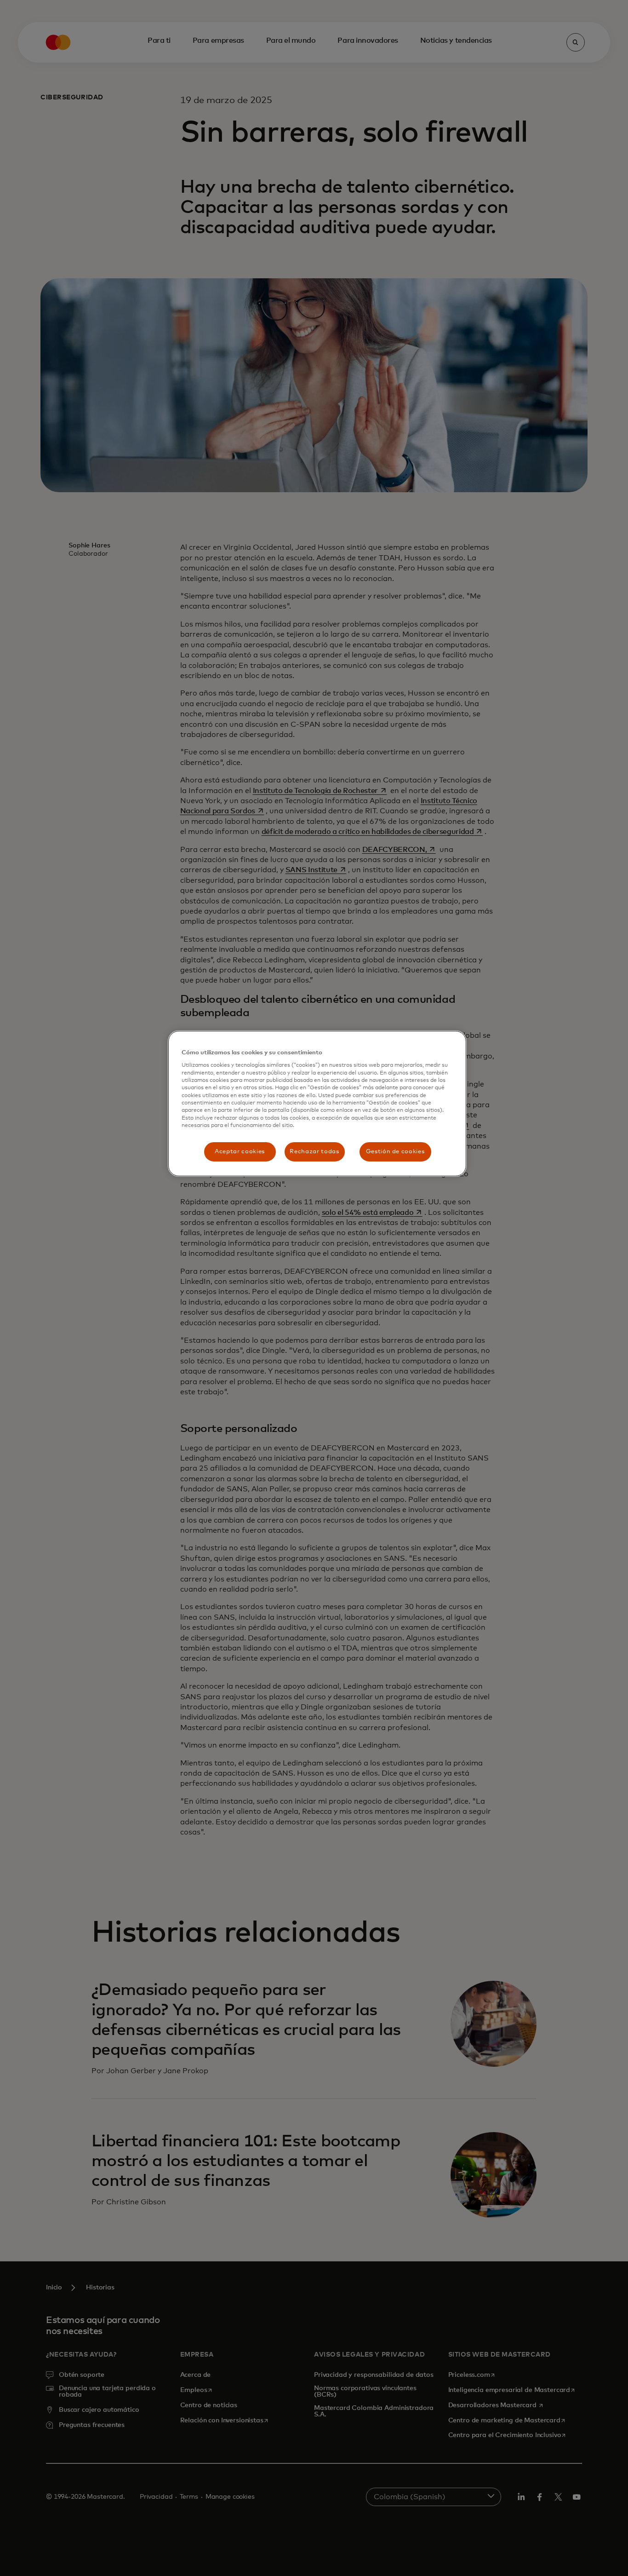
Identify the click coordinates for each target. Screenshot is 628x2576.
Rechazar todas (314, 1152)
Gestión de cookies (395, 1152)
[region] (317, 1104)
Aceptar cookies (240, 1152)
